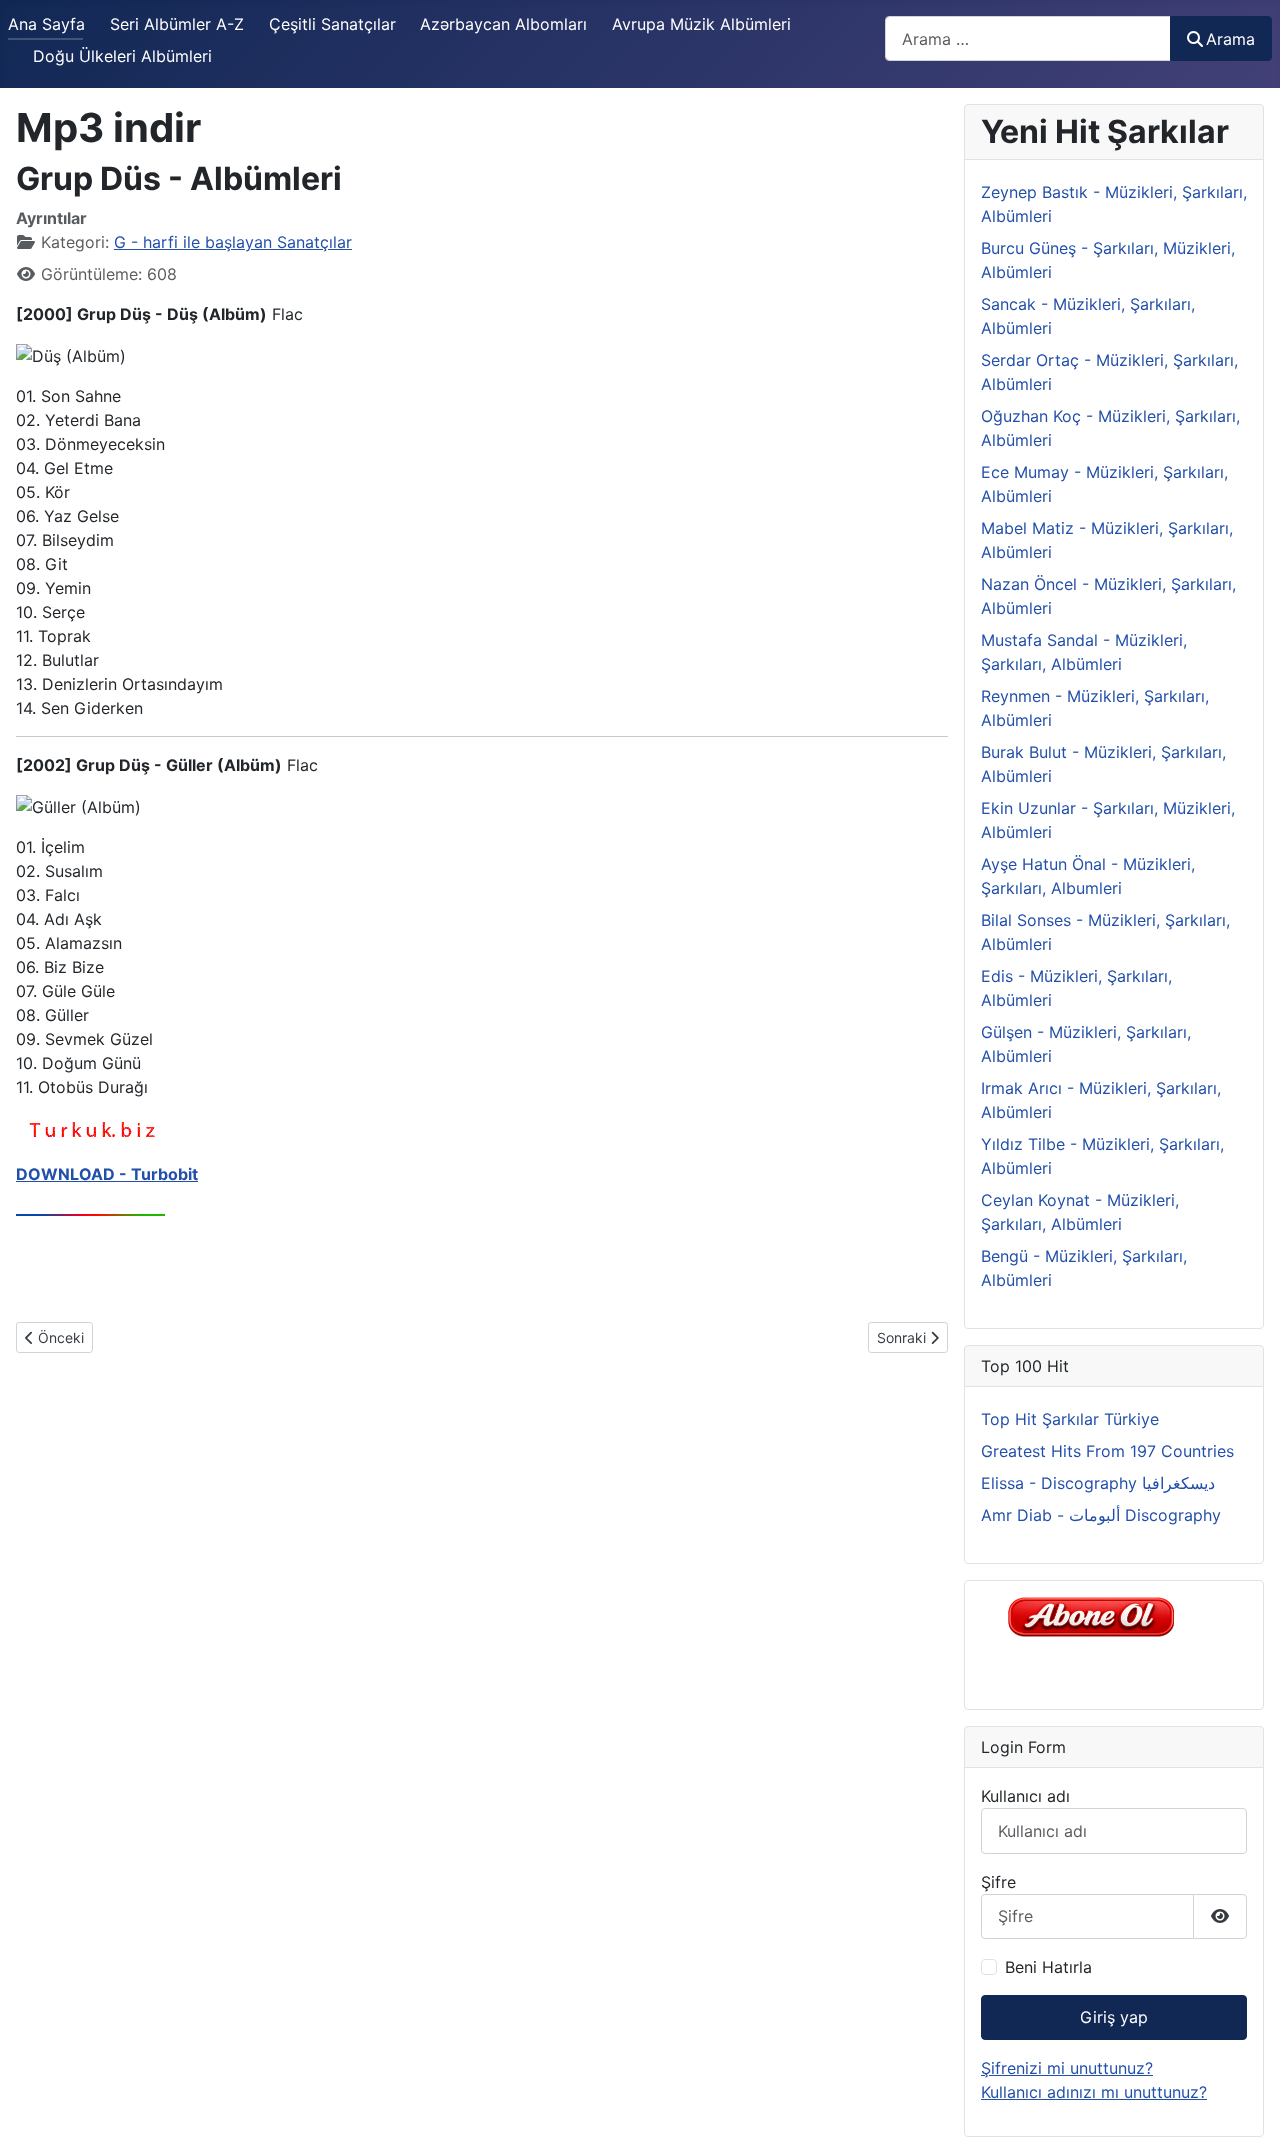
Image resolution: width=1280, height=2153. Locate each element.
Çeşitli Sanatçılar (332, 24)
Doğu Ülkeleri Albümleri (122, 56)
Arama (1230, 39)
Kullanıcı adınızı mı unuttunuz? (1094, 2092)
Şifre (998, 1882)
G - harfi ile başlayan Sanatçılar (233, 242)
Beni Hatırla (1048, 1967)
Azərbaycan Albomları (503, 24)
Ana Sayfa (46, 24)
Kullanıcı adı (1025, 1796)
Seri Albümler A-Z (177, 24)
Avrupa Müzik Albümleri (701, 24)
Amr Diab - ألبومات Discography (1101, 1515)
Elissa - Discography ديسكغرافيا (1098, 1483)
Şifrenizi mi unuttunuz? (1067, 2068)
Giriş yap (1114, 2017)
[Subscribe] (1096, 1616)
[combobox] (1028, 38)
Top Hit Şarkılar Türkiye (1070, 1419)
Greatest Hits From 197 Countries (1107, 1451)
